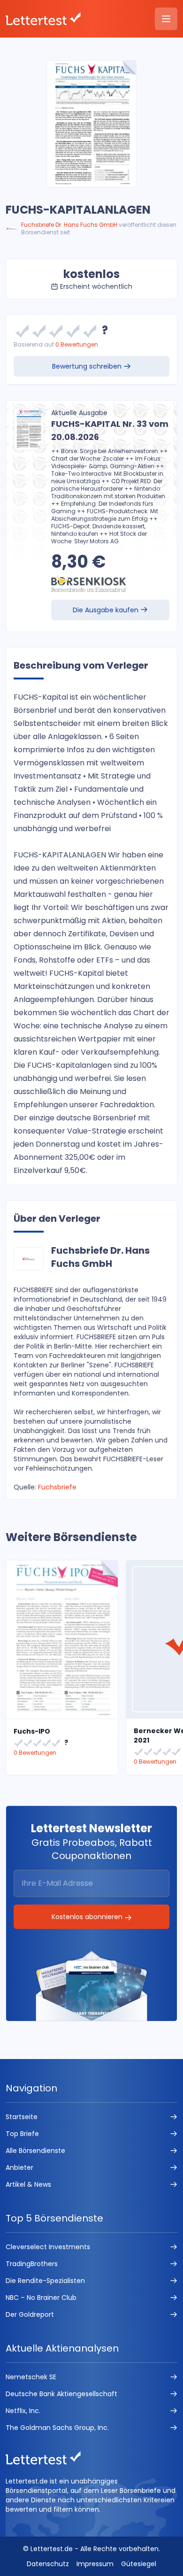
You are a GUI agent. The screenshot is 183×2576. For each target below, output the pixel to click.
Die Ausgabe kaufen (107, 610)
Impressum (95, 2564)
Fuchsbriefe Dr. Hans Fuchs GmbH (69, 225)
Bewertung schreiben (88, 366)
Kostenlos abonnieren (88, 1917)
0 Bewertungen (77, 344)
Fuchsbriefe (57, 1487)
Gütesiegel (139, 2564)
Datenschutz (48, 2564)
